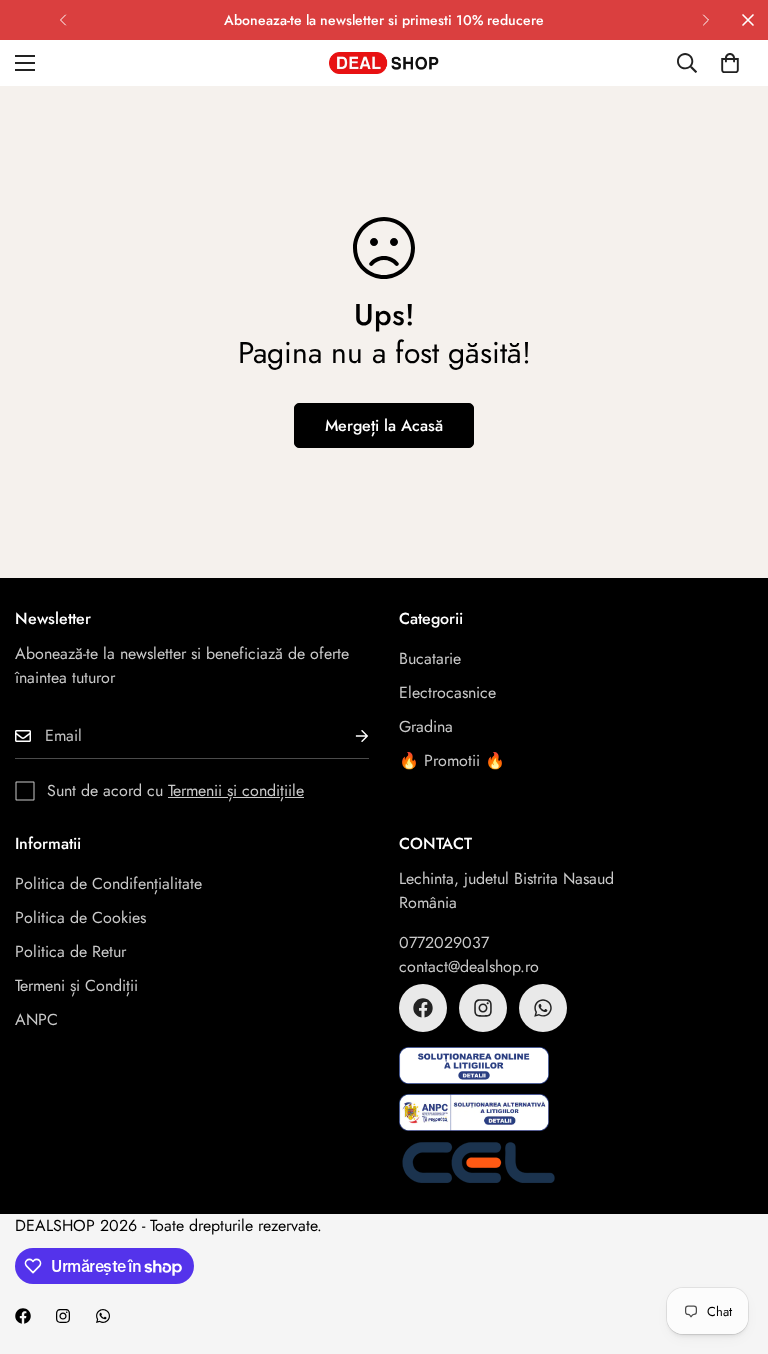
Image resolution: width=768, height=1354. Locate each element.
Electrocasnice (447, 692)
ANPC (36, 1019)
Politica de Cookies (80, 917)
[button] (730, 63)
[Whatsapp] (543, 1008)
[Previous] (62, 20)
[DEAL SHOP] (384, 62)
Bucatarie (430, 658)
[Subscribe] (346, 736)
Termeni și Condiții (76, 985)
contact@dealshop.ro (469, 966)
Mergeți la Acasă (384, 425)
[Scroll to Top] (729, 1245)
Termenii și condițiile (236, 790)
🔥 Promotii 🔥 (452, 760)
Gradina (426, 726)
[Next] (705, 20)
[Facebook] (423, 1008)
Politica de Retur (70, 951)
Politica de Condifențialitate (108, 883)
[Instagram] (483, 1008)
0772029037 (444, 942)
